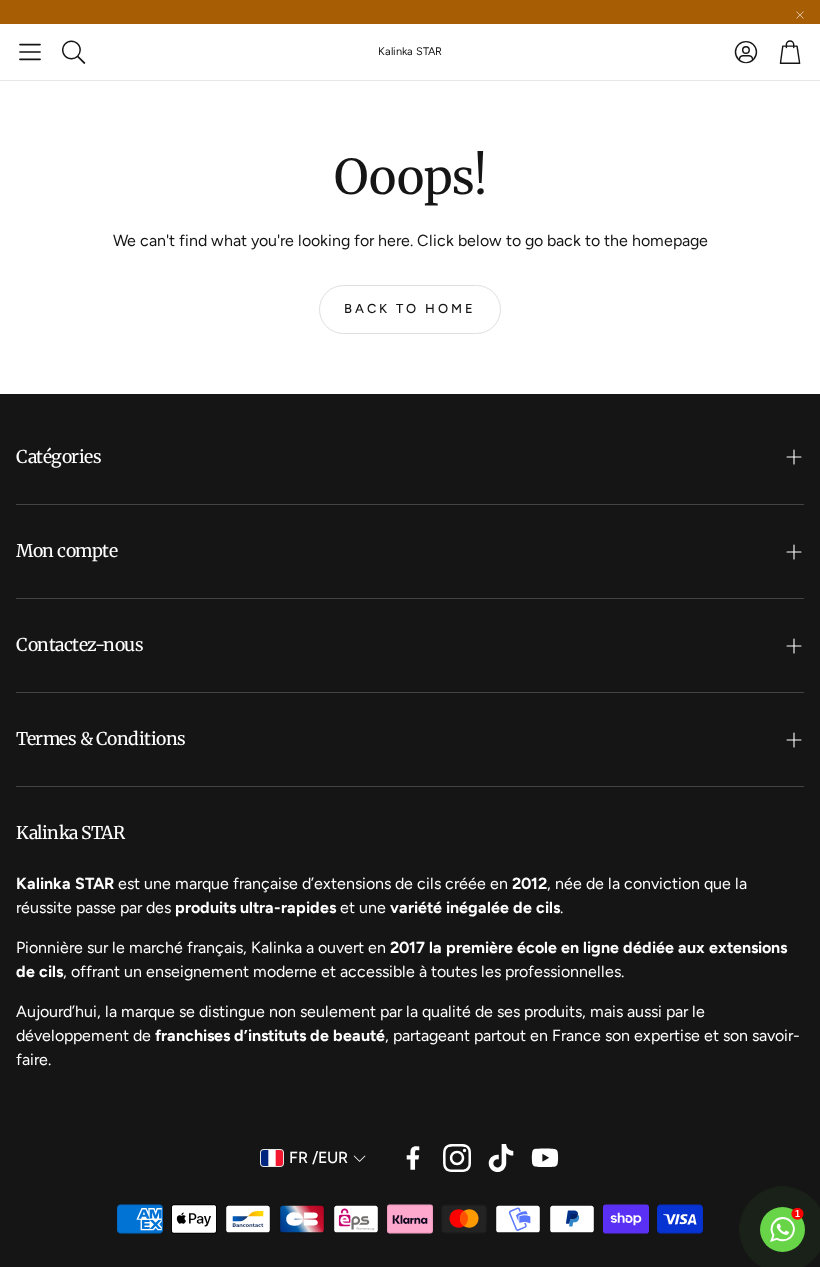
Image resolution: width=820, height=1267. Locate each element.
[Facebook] (413, 1158)
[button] (30, 52)
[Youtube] (545, 1158)
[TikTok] (501, 1158)
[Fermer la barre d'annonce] (800, 15)
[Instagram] (457, 1158)
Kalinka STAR (410, 51)
